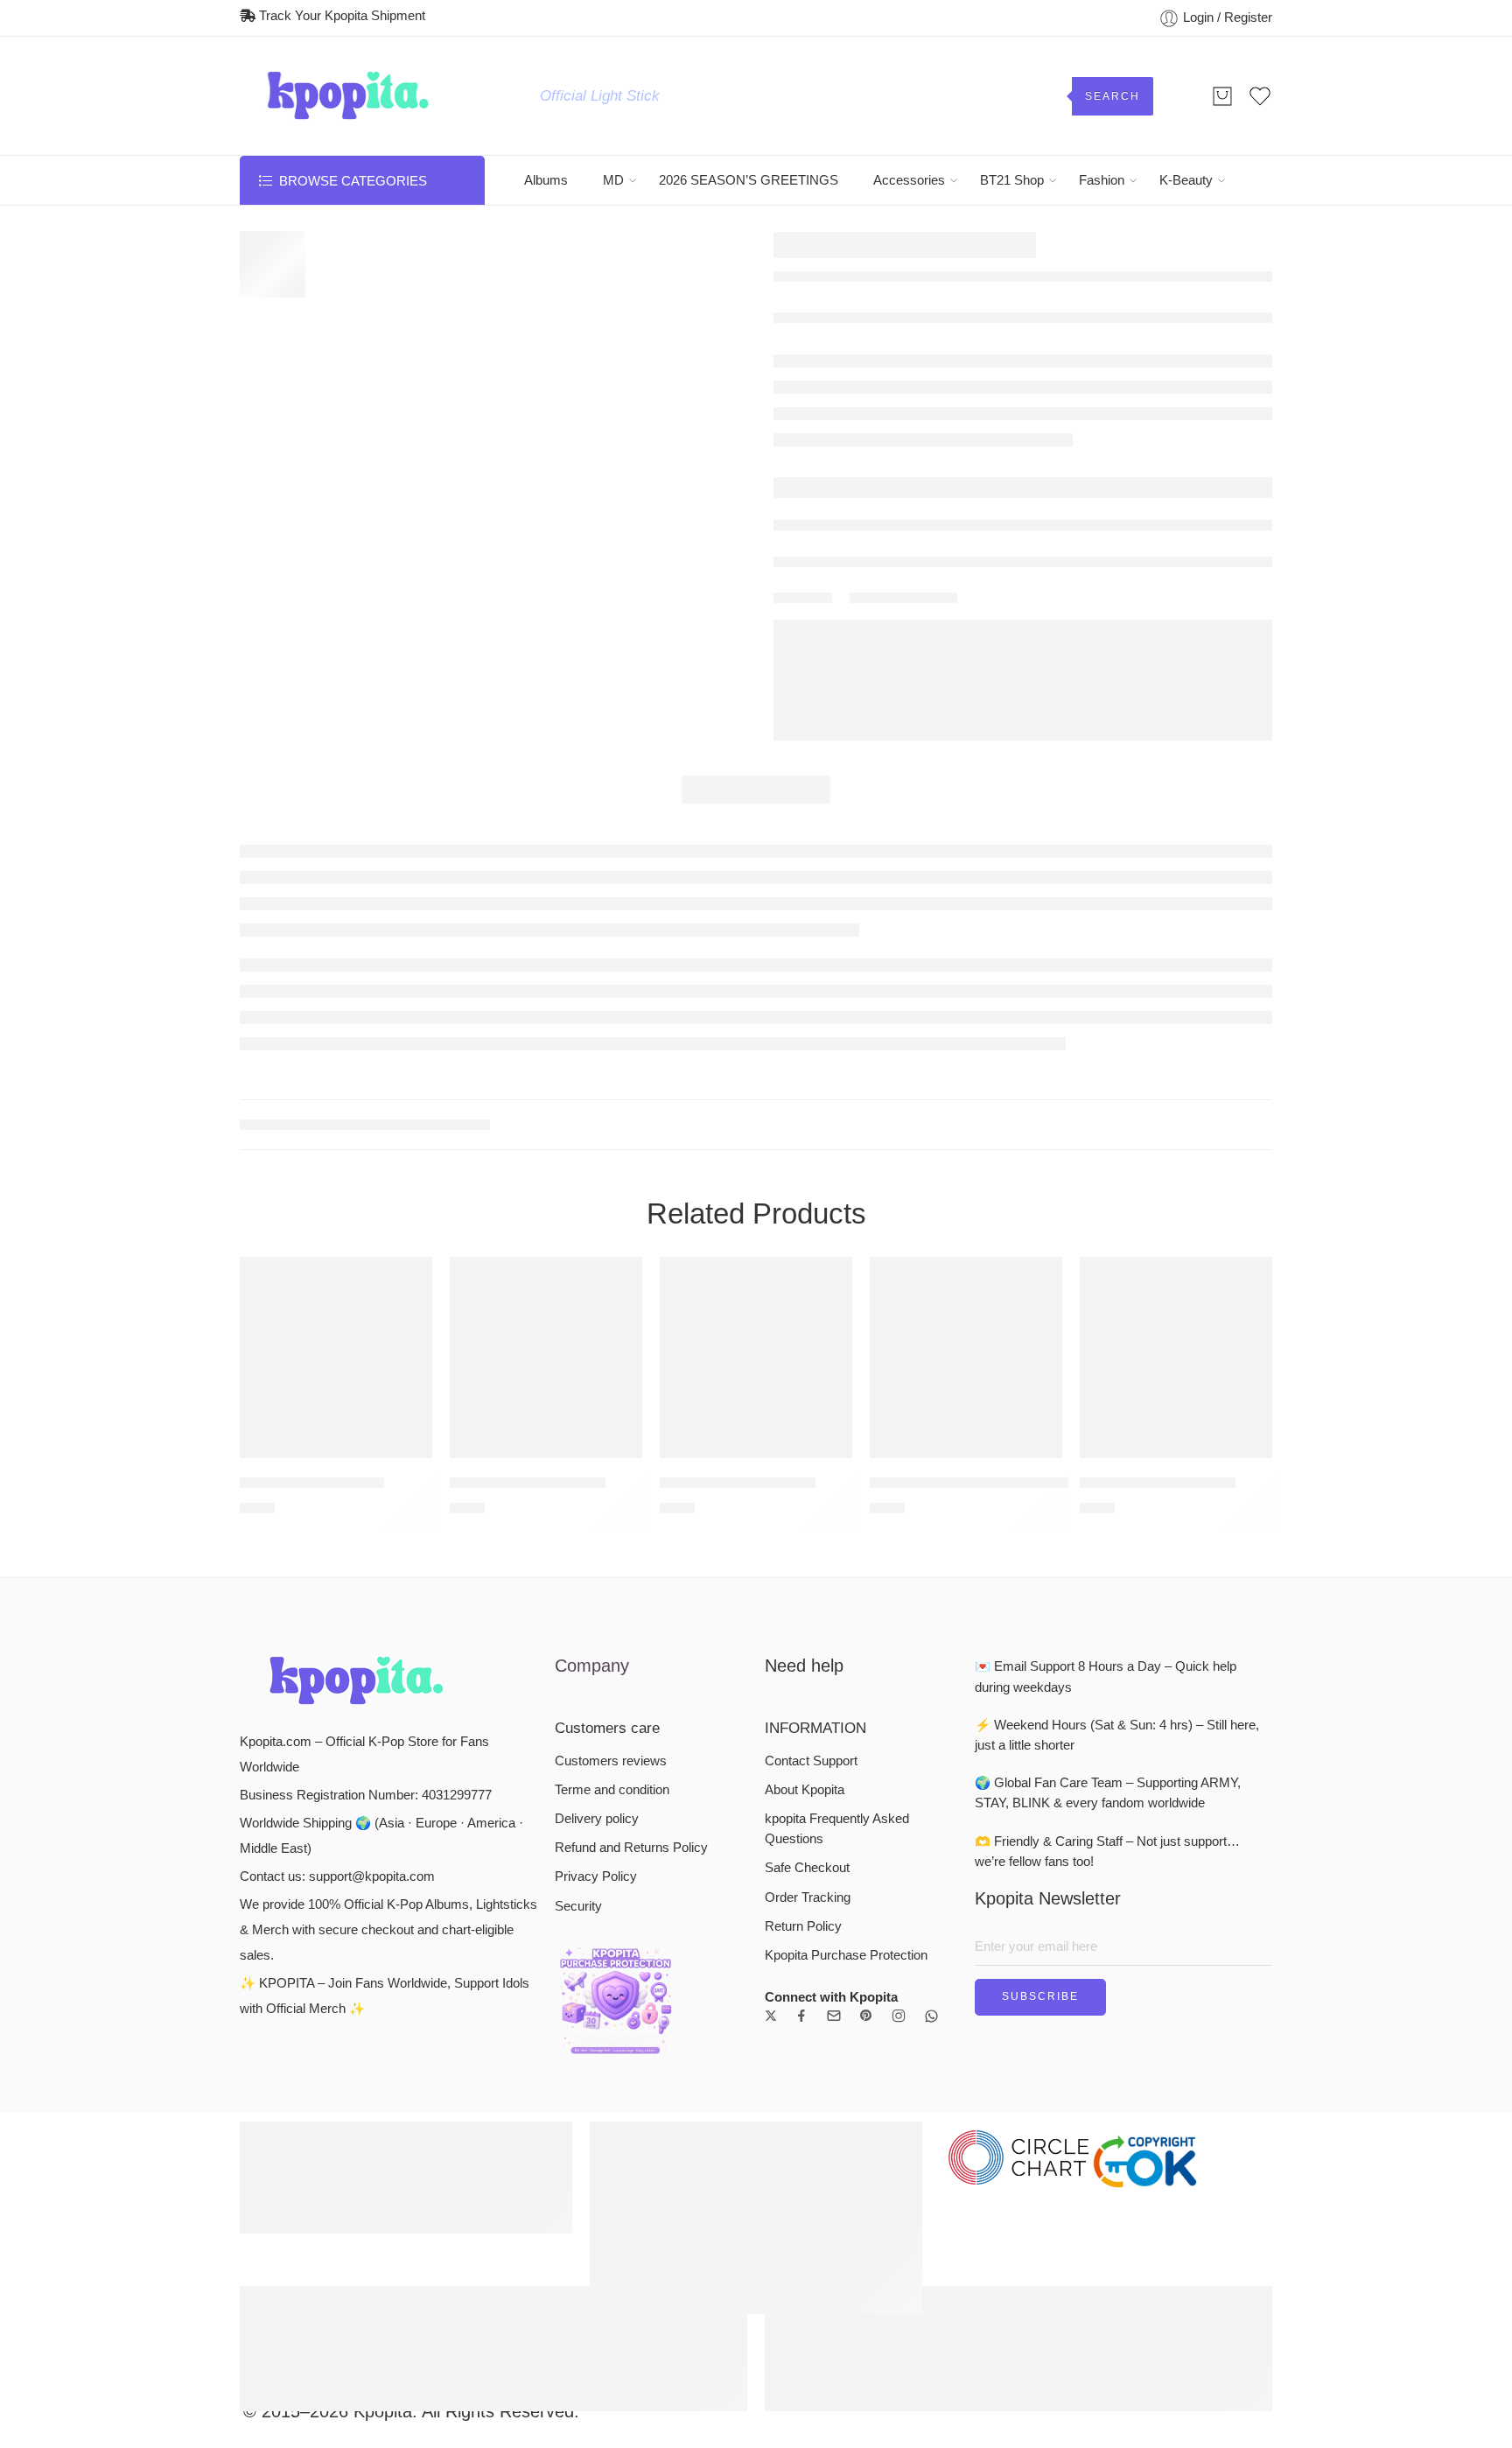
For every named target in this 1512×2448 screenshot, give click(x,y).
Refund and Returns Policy (631, 1848)
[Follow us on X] (771, 2016)
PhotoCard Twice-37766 (528, 1483)
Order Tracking (808, 1897)
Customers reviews (611, 1761)
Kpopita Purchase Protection (846, 1955)
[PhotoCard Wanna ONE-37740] (966, 1357)
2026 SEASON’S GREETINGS (749, 180)
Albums (546, 180)
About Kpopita (805, 1790)
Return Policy (803, 1926)
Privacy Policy (596, 1876)
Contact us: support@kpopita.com (337, 1876)
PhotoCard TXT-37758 (312, 1483)
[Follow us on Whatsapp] (931, 2016)
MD (613, 180)
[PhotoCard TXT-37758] (336, 1357)
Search (1113, 96)
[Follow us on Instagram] (899, 2016)
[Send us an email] (834, 2016)
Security (578, 1906)
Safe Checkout (807, 1868)
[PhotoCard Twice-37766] (546, 1357)
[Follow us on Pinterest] (866, 2016)
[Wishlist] (407, 1281)
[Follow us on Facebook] (801, 2016)
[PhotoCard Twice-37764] (1176, 1357)
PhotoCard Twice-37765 (738, 1483)
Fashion (1102, 180)
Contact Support (811, 1761)
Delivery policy (597, 1819)
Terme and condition (612, 1790)
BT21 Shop (1012, 180)
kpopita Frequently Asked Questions (837, 1829)
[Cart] (1222, 96)
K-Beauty (1186, 180)
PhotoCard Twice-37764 (1158, 1483)
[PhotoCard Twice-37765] (756, 1357)
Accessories (909, 180)
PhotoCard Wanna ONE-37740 (969, 1483)
